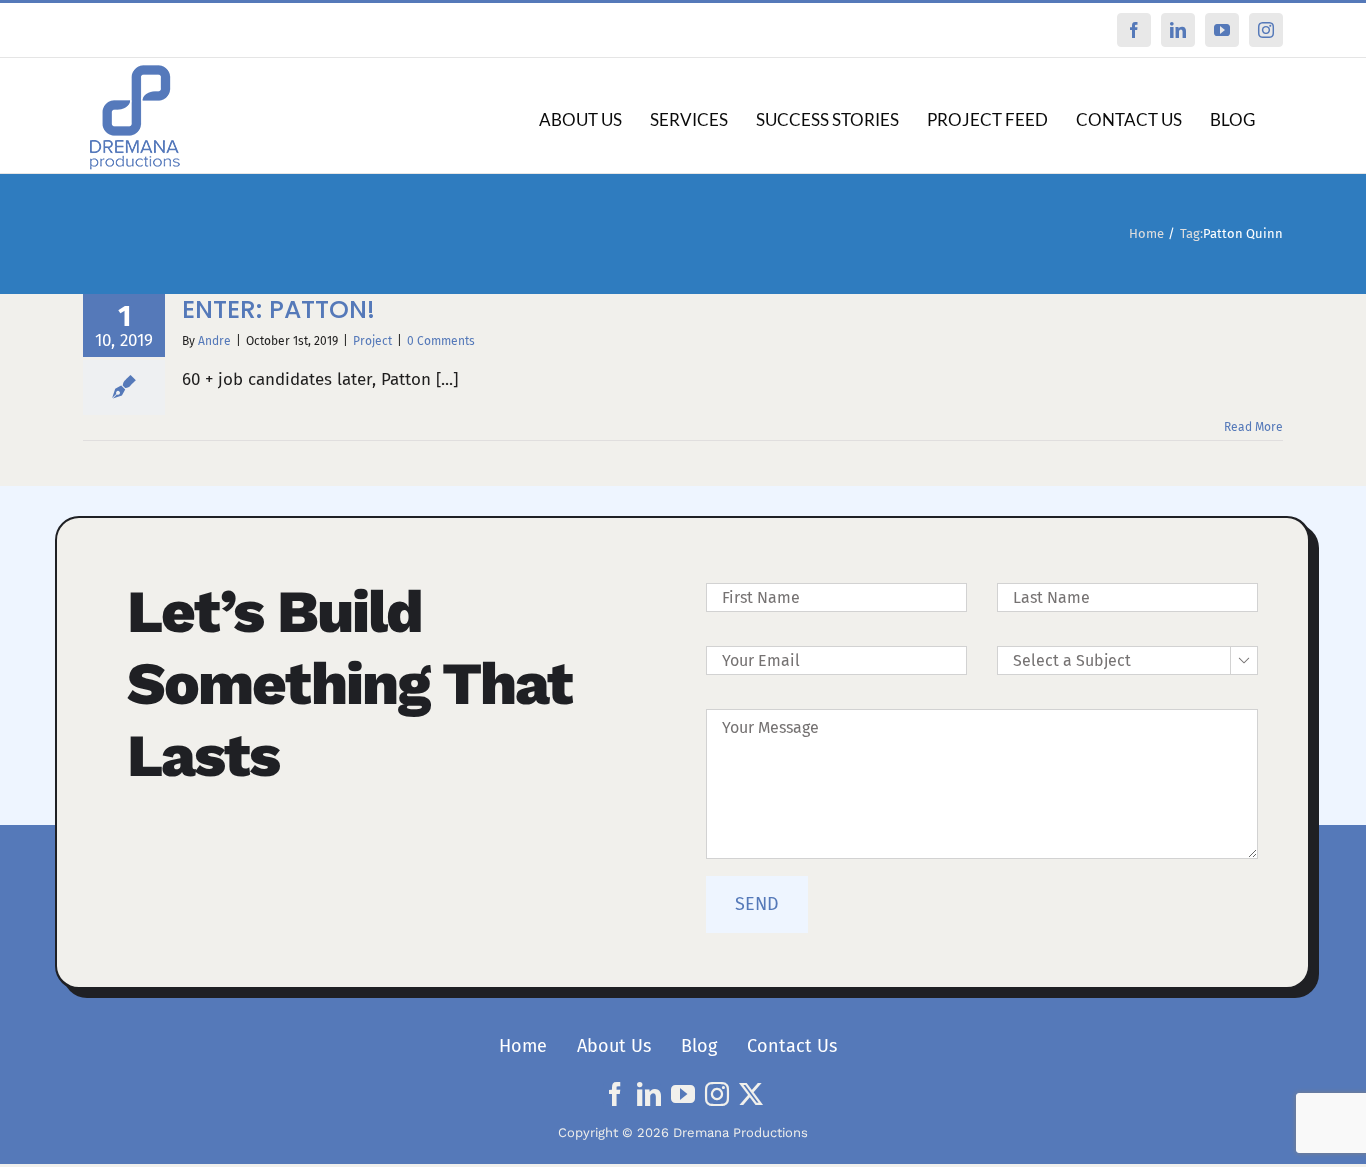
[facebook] (615, 1094)
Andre (214, 341)
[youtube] (683, 1094)
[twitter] (751, 1094)
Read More (1253, 427)
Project (372, 341)
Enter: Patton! (278, 309)
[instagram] (717, 1094)
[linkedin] (649, 1094)
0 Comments (441, 341)
